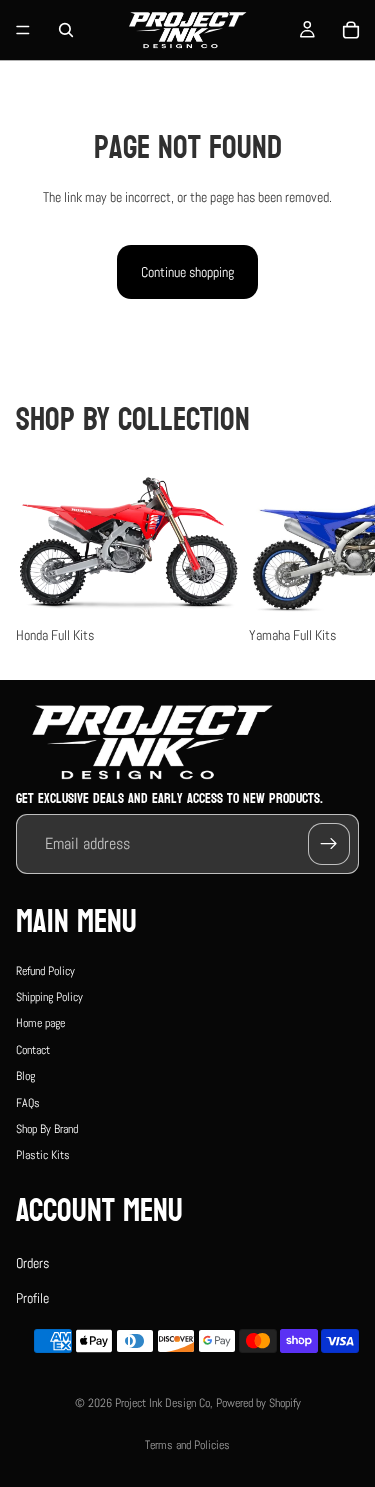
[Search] (66, 30)
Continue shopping (187, 272)
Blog (25, 1076)
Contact (33, 1050)
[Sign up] (329, 844)
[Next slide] (337, 556)
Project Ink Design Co (162, 1403)
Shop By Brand (47, 1129)
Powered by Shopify (258, 1403)
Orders (32, 1263)
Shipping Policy (49, 997)
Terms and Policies (187, 1445)
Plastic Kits (43, 1155)
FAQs (28, 1103)
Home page (40, 1024)
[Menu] (23, 30)
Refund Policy (45, 971)
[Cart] (351, 30)
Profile (32, 1298)
